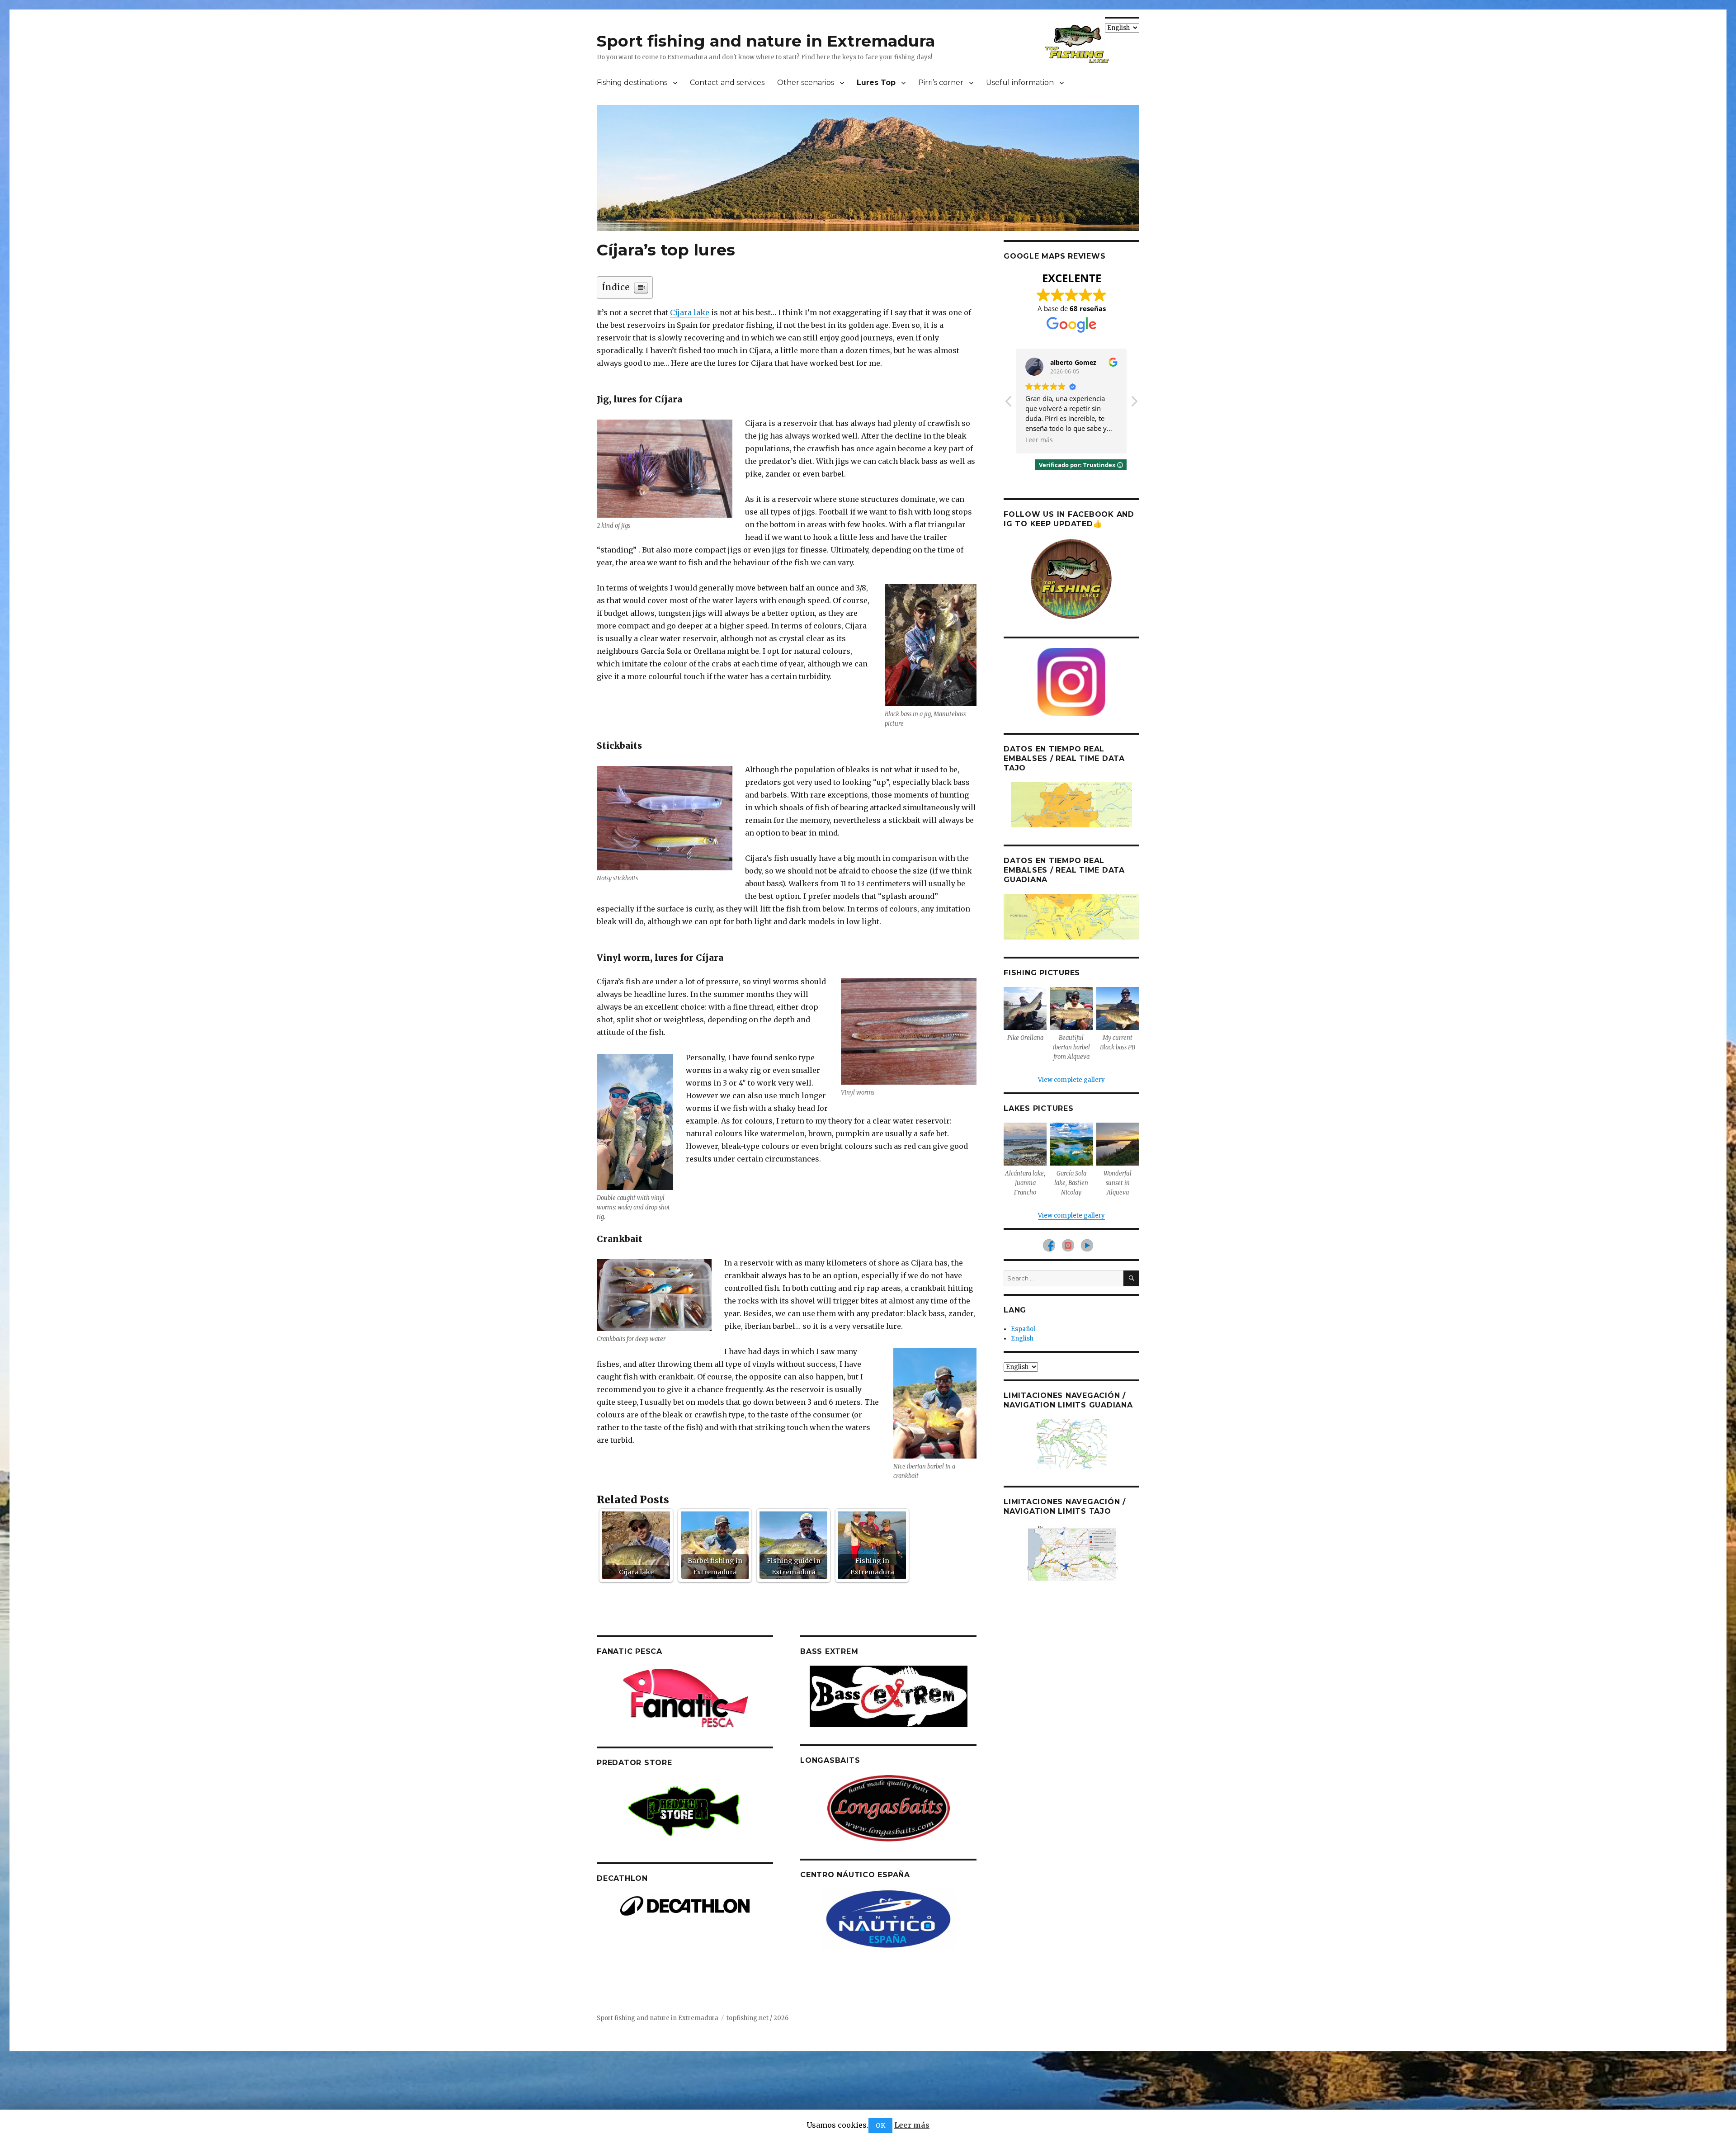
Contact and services (727, 83)
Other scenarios (806, 83)
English (1022, 1339)
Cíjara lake (690, 312)
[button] (1134, 404)
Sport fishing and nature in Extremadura (766, 41)
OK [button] (880, 2125)
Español (1023, 1329)
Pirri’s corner (941, 83)
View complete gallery (1071, 1080)
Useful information (1020, 83)
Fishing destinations (632, 83)
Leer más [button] (1039, 440)
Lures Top (876, 83)
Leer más (912, 2125)
